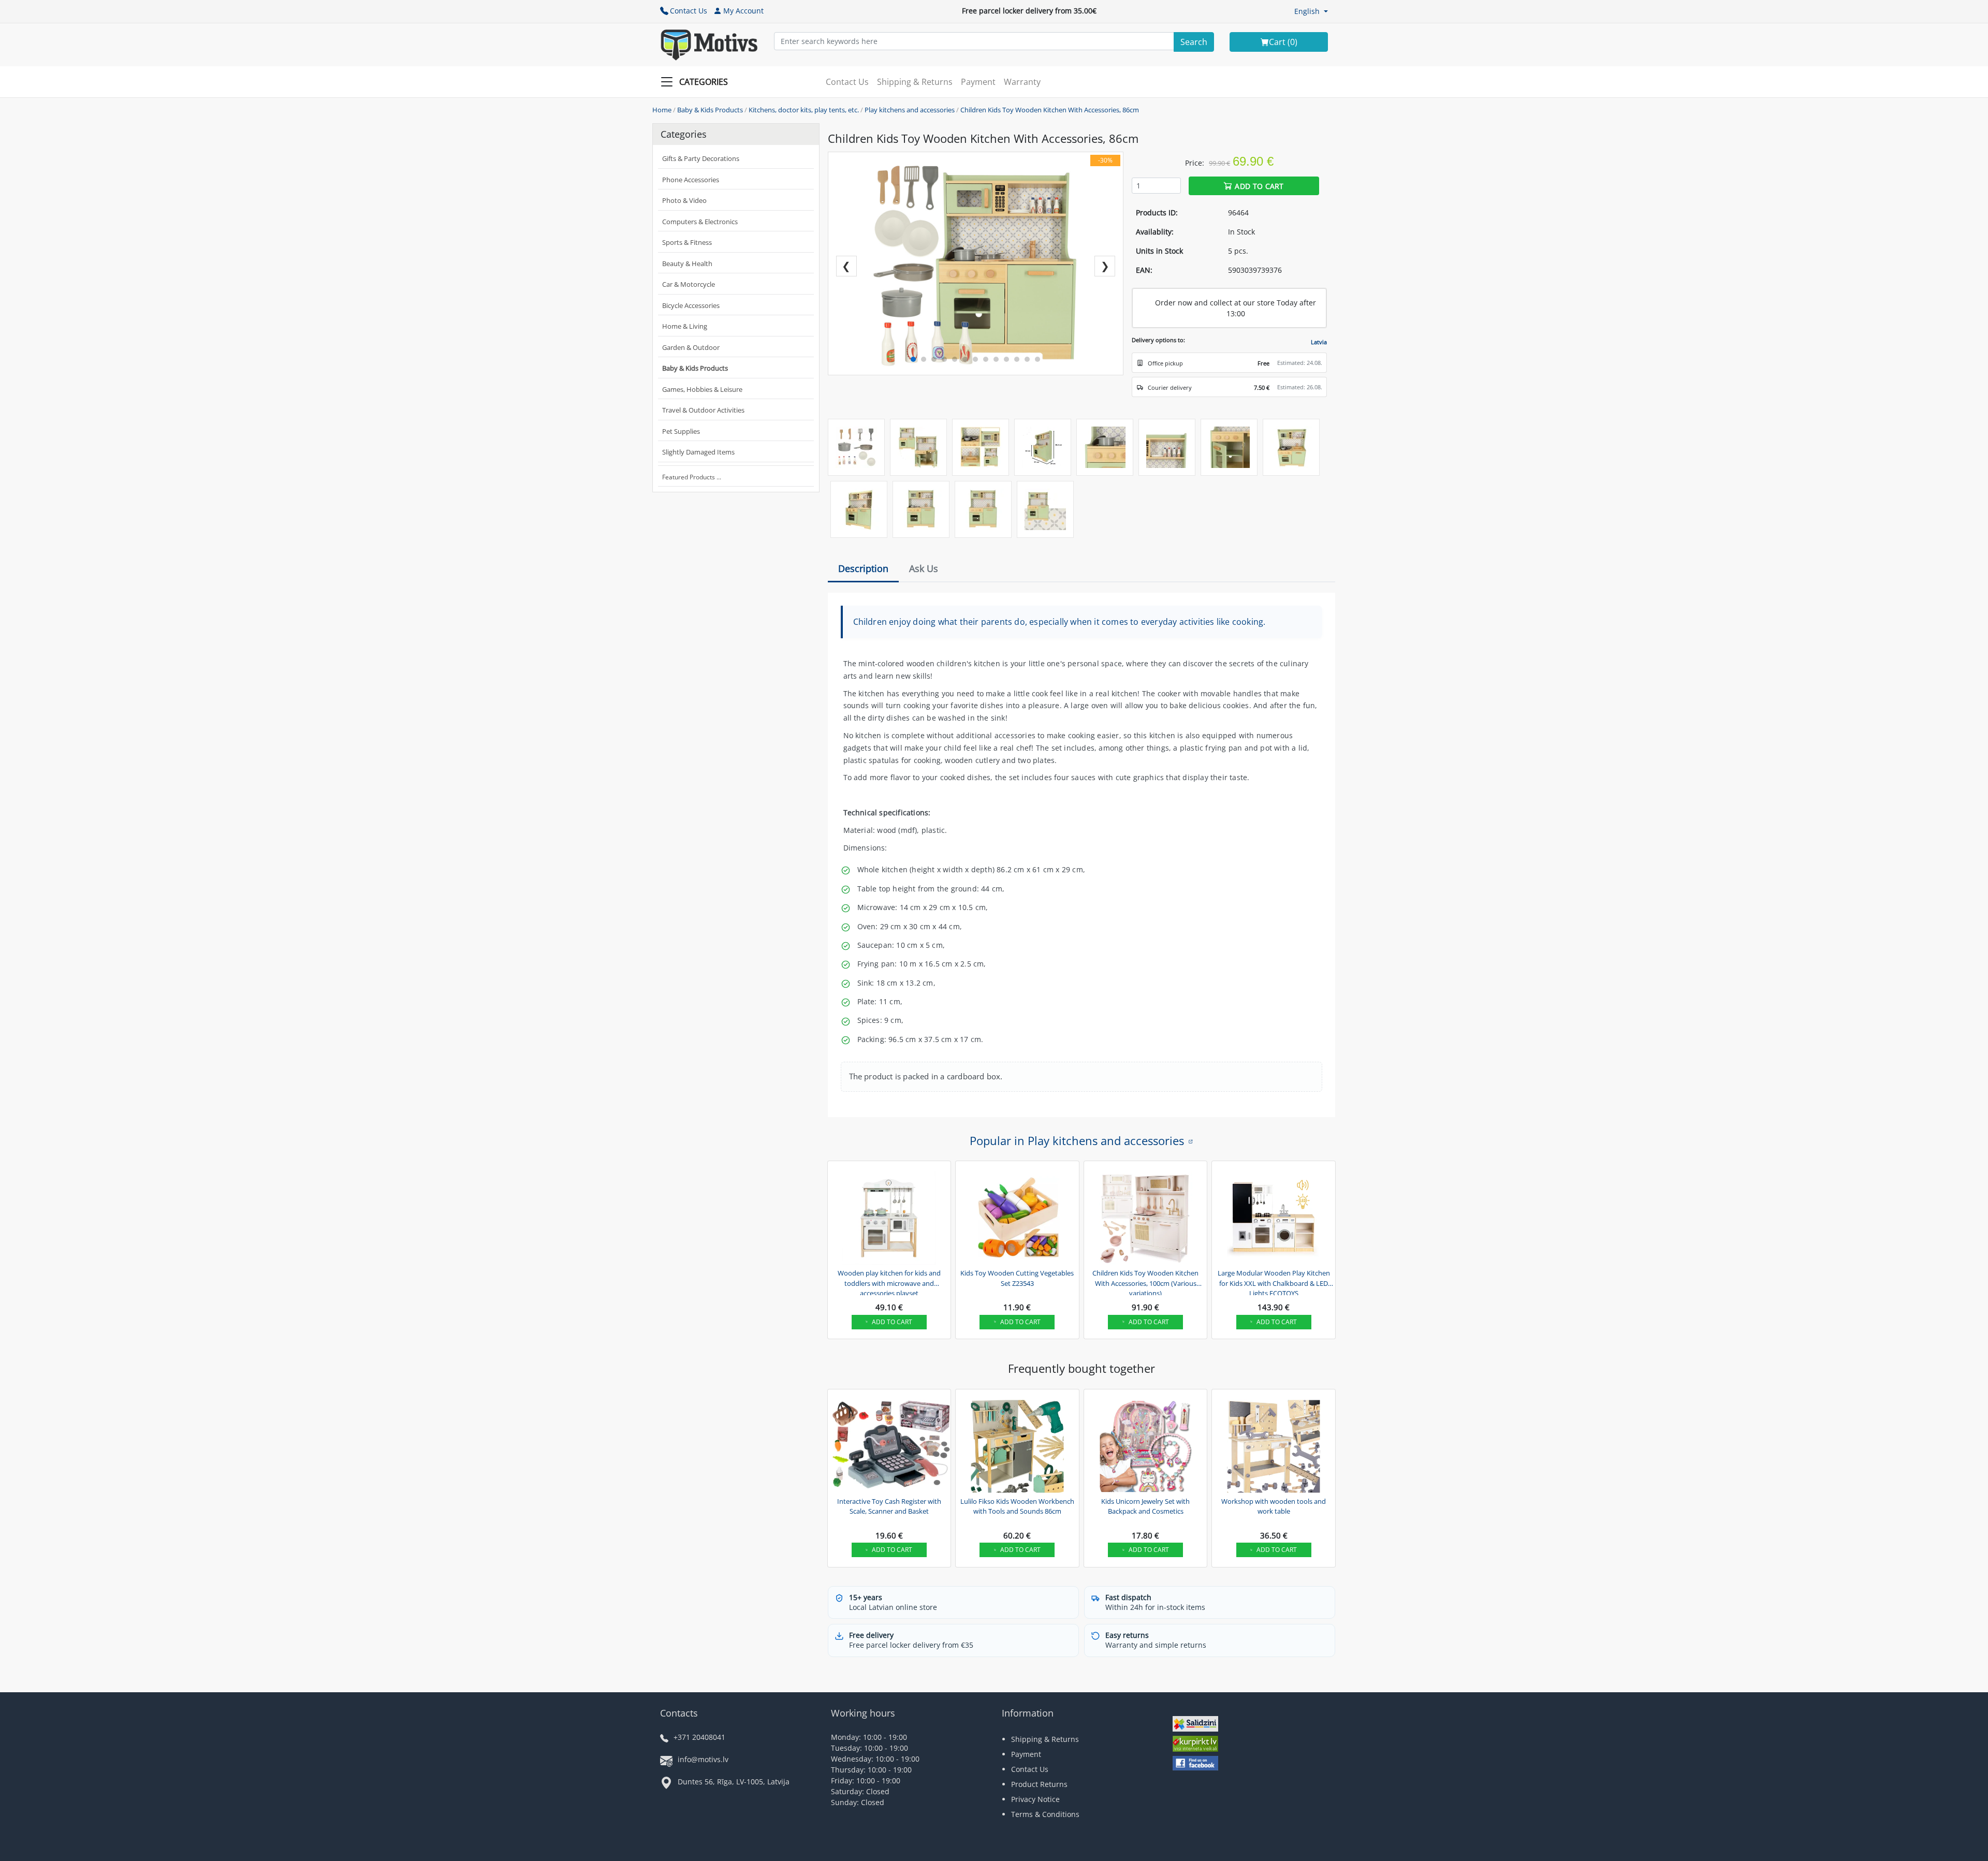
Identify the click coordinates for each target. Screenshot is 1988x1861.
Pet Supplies (681, 431)
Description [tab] (863, 568)
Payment (978, 82)
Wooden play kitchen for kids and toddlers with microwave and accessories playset (889, 1282)
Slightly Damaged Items (698, 452)
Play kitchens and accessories (910, 110)
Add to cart (1259, 186)
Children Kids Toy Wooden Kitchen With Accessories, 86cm (1050, 110)
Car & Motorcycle (689, 284)
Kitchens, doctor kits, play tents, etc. (804, 110)
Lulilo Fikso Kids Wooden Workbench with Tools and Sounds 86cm (1017, 1506)
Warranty (1022, 82)
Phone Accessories (691, 180)
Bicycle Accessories (691, 305)
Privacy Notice (1035, 1799)
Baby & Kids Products (710, 110)
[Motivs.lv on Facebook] (1195, 1764)
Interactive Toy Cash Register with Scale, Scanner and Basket (889, 1506)
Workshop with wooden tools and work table (1274, 1506)
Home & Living (685, 326)
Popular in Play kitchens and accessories (1077, 1140)
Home (662, 110)
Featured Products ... (692, 477)
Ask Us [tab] (924, 568)
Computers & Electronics (700, 222)
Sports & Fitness (687, 242)
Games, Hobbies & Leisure (702, 389)
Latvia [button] (1319, 342)
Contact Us (689, 11)
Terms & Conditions (1045, 1814)
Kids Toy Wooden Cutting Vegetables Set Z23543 (1017, 1278)
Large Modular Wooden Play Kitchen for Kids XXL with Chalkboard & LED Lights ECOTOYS (1274, 1282)
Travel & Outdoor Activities (703, 410)
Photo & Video (684, 200)
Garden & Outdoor (691, 347)
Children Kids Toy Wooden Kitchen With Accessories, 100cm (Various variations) (1145, 1282)
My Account (743, 11)
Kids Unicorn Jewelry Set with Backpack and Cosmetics (1145, 1506)
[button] (1311, 11)
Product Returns (1039, 1784)
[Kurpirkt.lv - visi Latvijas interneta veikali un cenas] (1195, 1745)
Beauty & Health (687, 263)
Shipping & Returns (915, 82)
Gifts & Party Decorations (701, 158)
